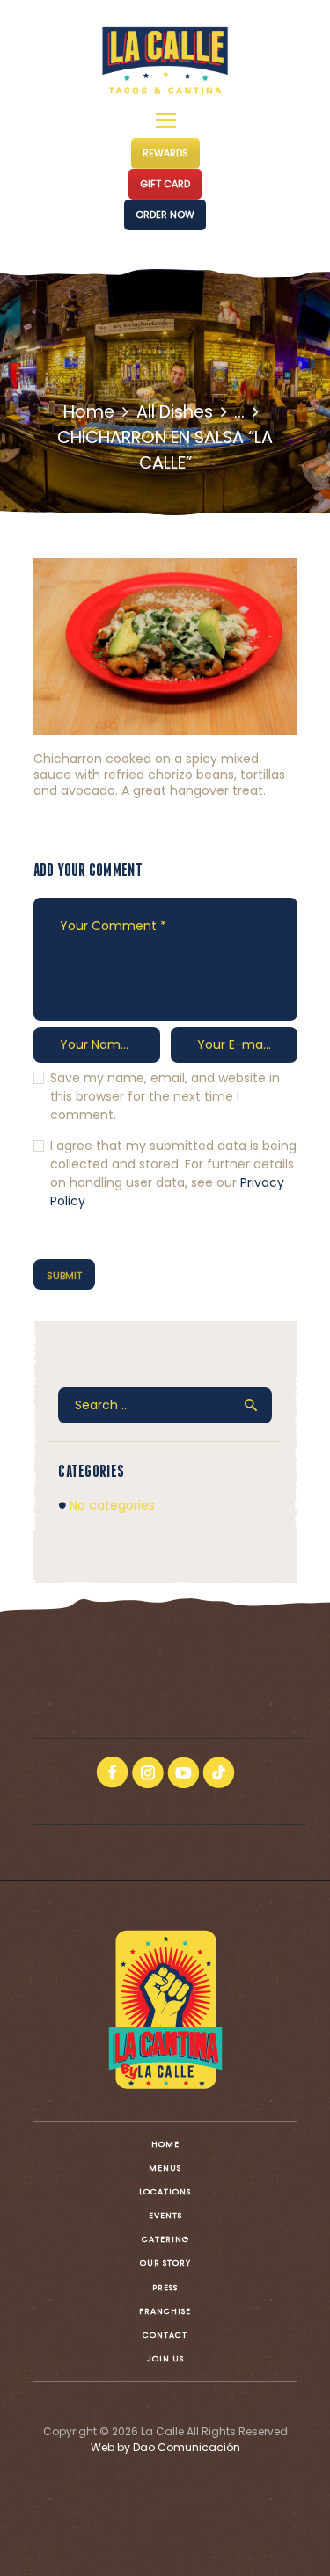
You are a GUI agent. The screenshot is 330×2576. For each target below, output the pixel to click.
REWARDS (165, 153)
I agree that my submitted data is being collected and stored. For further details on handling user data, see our (173, 1173)
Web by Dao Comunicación (165, 2447)
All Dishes (175, 412)
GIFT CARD (165, 184)
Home (89, 412)
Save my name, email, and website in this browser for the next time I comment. (165, 1096)
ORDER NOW (165, 215)
